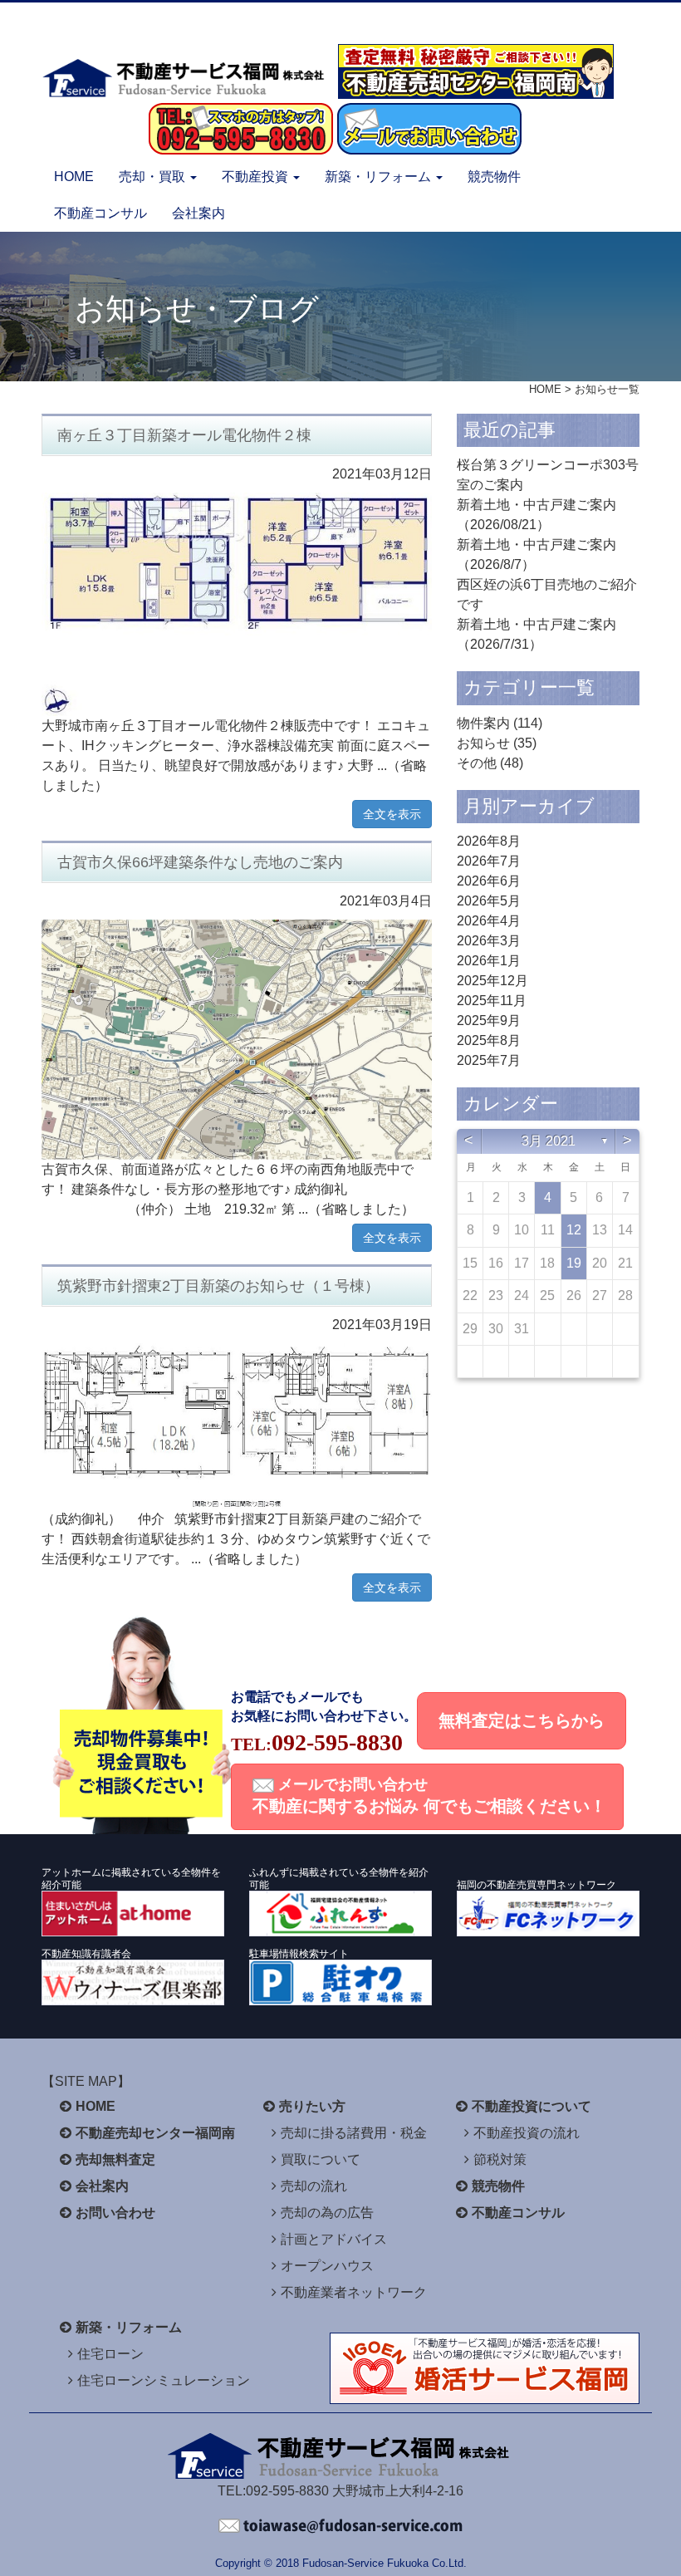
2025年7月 (489, 1060)
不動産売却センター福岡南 (155, 2133)
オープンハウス (327, 2266)
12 (574, 1230)
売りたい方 (312, 2106)
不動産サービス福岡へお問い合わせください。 (340, 2526)
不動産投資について (532, 2106)
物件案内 (483, 723)
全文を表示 (392, 814)
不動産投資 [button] (257, 177)
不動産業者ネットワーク (354, 2292)
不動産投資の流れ (527, 2133)
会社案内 (198, 213)
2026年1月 (489, 961)
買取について (321, 2159)
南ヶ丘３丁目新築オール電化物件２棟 (184, 435)
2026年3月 (489, 941)
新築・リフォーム (129, 2327)
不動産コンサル (100, 213)
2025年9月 (489, 1021)
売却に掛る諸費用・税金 (354, 2133)
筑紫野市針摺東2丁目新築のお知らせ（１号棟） (218, 1286)
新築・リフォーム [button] (380, 177)
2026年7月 (489, 861)
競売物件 (494, 177)
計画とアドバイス (334, 2239)
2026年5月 (489, 901)
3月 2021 (549, 1141)
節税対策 (500, 2159)
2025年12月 (492, 981)
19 (574, 1263)
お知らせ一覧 (607, 389)
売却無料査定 (115, 2159)
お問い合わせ (115, 2213)
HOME (74, 177)
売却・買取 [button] (154, 177)
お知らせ (483, 743)
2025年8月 (489, 1040)
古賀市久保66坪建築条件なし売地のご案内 (200, 862)
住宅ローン (110, 2354)
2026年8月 (489, 841)
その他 (477, 763)
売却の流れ (314, 2186)
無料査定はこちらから (522, 1720)
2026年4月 (489, 921)
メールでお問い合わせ (429, 1796)
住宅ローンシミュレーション (164, 2380)
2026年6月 (489, 881)
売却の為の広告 (327, 2213)
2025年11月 (492, 1001)
